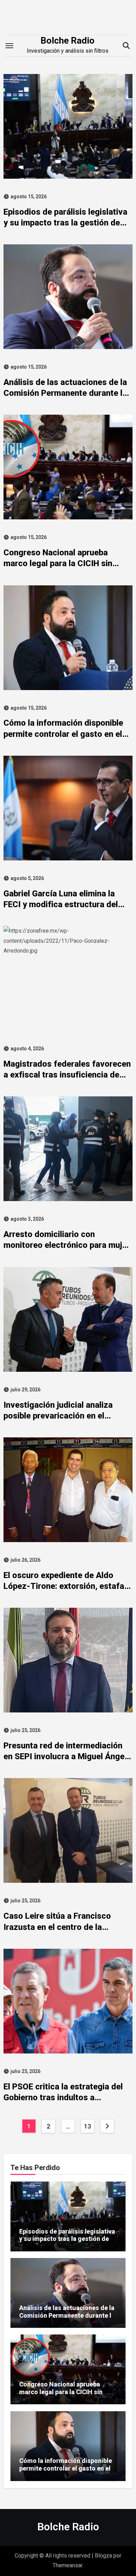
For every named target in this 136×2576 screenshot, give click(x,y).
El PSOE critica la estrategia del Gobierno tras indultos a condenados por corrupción (63, 2097)
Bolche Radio (67, 40)
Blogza (103, 2556)
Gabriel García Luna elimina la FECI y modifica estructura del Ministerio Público (61, 904)
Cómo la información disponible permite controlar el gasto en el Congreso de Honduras (63, 734)
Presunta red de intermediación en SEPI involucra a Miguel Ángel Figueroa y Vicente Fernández (65, 1756)
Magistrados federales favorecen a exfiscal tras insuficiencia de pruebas (67, 1075)
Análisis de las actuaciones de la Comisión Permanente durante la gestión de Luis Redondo (65, 393)
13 (87, 2126)
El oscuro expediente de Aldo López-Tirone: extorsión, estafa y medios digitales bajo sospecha (67, 1586)
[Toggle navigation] (9, 46)
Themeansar (67, 2565)
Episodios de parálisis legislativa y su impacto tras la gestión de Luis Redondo (65, 223)
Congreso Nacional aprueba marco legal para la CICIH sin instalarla (58, 563)
